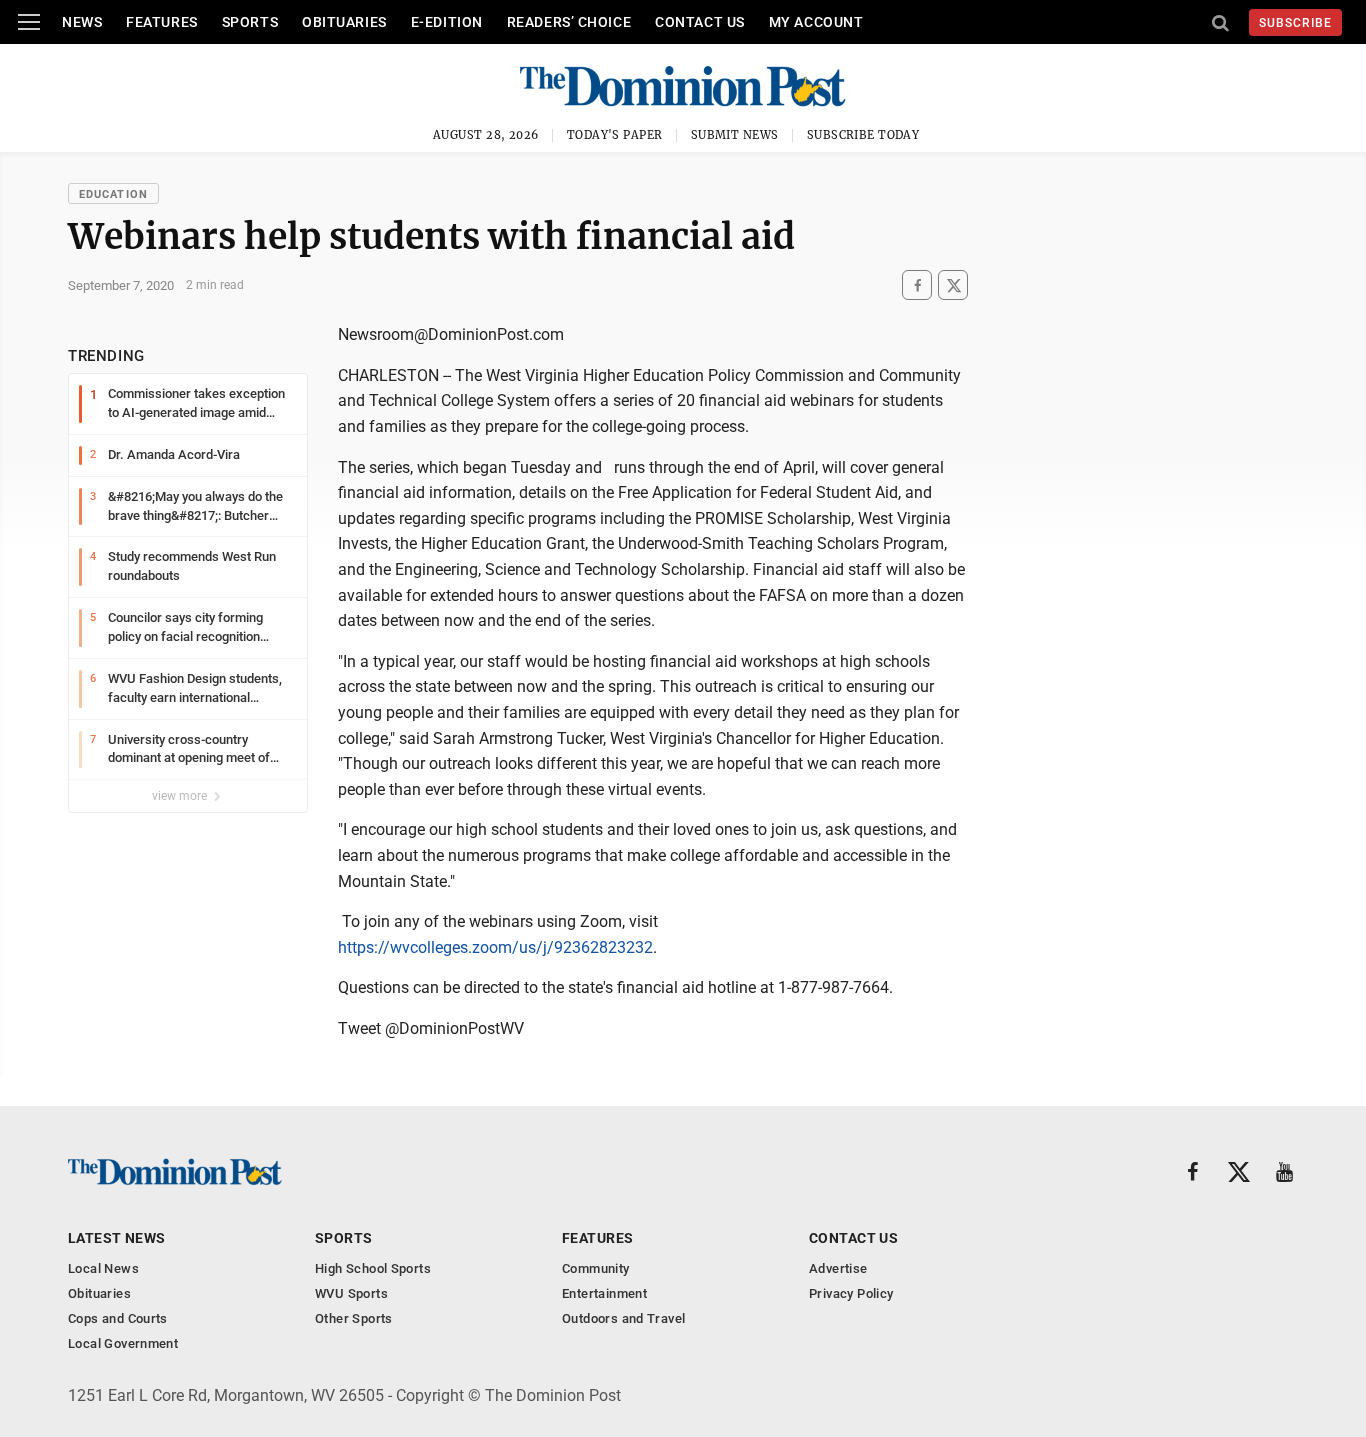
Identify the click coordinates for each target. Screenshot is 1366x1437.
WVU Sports (351, 1293)
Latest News (117, 1238)
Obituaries (344, 22)
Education (113, 194)
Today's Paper (615, 135)
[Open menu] (29, 22)
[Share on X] (953, 285)
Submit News (735, 135)
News (82, 22)
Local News (103, 1268)
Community (596, 1268)
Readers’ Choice (569, 22)
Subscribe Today (863, 135)
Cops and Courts (118, 1318)
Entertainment (604, 1293)
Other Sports (354, 1318)
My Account (816, 22)
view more (181, 796)
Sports (250, 22)
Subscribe (1295, 23)
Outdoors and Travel (623, 1318)
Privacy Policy (851, 1293)
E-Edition (447, 22)
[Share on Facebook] (917, 285)
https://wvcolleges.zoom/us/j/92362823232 (495, 947)
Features (161, 22)
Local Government (123, 1343)
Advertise (838, 1268)
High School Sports (373, 1268)
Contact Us (700, 22)
